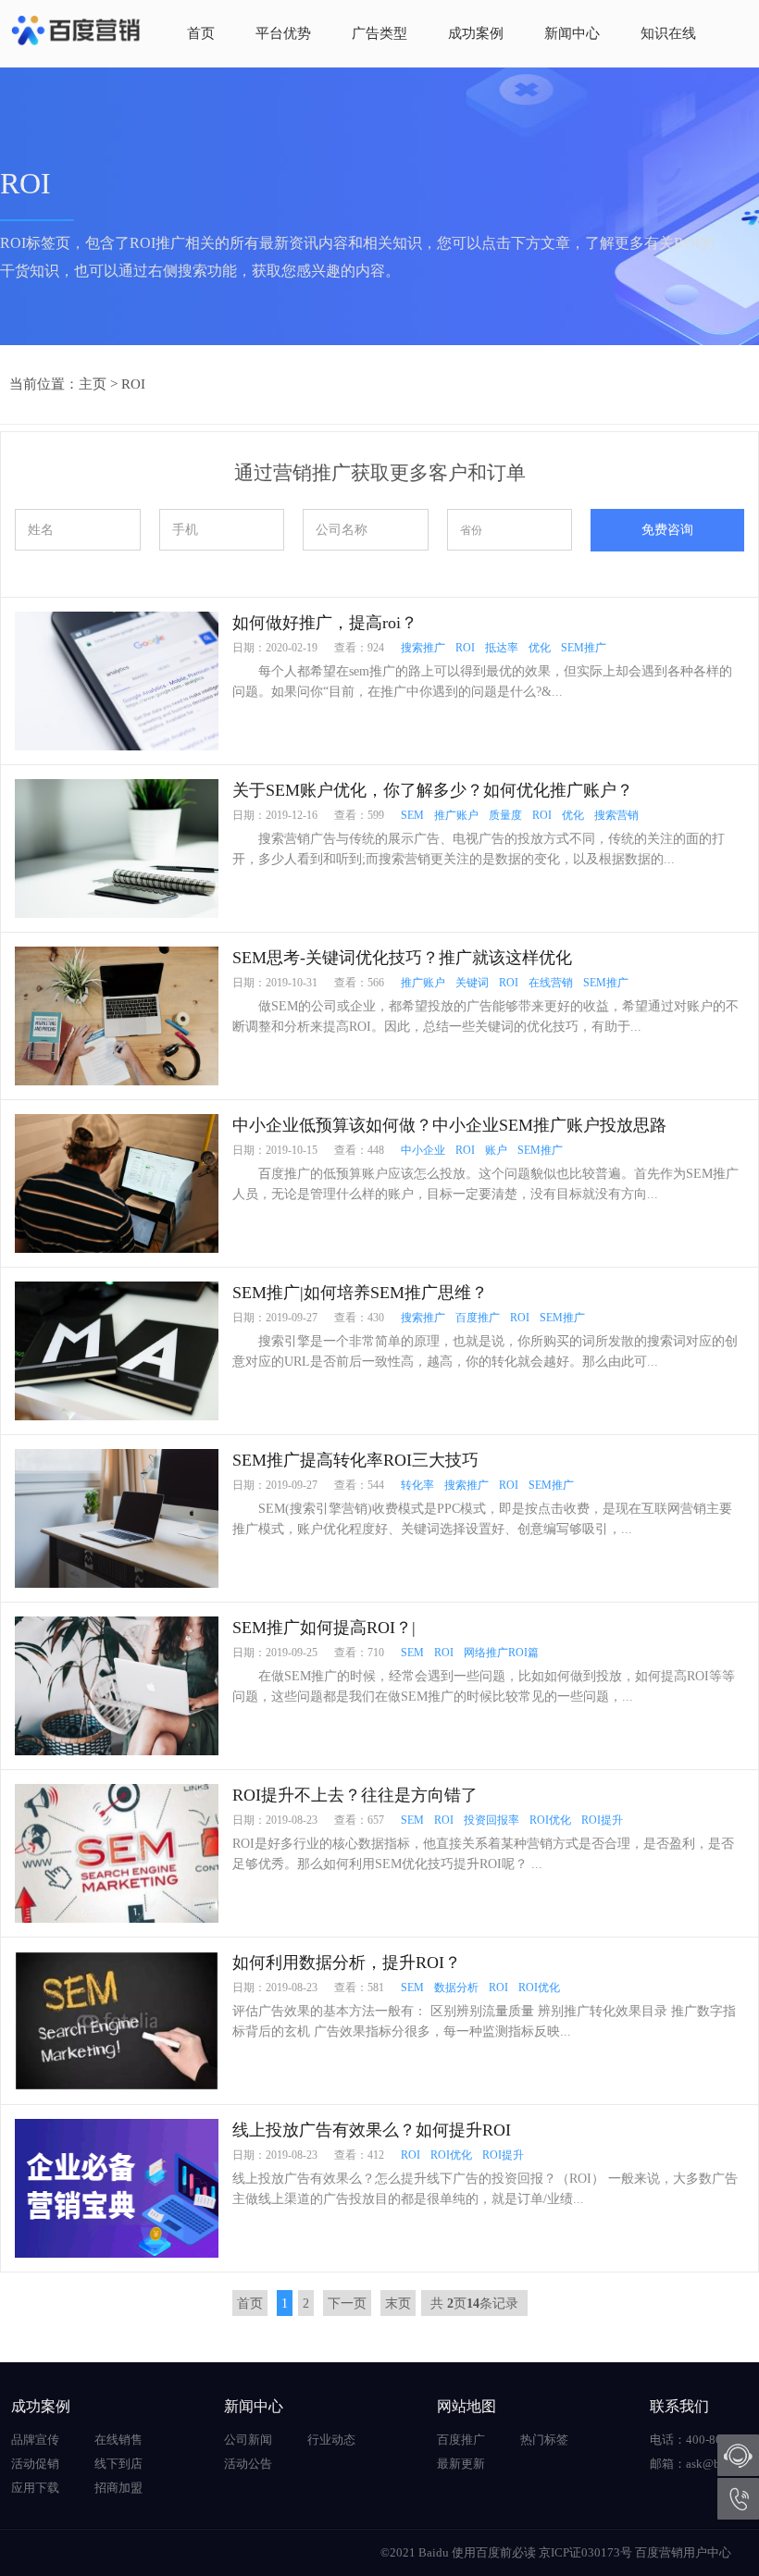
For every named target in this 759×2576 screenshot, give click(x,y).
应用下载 (35, 2488)
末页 (398, 2304)
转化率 (417, 1485)
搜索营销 (616, 815)
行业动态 (331, 2440)
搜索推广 (423, 648)
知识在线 (668, 33)
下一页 (347, 2304)
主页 (93, 384)
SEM (412, 815)
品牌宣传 (35, 2440)
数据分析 (456, 1988)
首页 (201, 33)
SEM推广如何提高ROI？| (324, 1628)
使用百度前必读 (494, 2552)
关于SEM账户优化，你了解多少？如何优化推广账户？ (433, 790)
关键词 (472, 983)
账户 (496, 1150)
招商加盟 (118, 2488)
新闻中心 (572, 33)
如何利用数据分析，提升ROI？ (347, 1963)
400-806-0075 (738, 2499)
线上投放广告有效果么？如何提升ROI (372, 2130)
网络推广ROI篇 (501, 1653)
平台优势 (283, 33)
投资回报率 (491, 1820)
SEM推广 (584, 648)
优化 (540, 648)
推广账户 (456, 815)
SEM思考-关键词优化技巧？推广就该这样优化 (402, 958)
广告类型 (379, 33)
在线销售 (118, 2440)
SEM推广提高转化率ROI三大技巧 (355, 1460)
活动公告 (248, 2464)
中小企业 (423, 1150)
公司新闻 (248, 2440)
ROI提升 (602, 1820)
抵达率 (502, 648)
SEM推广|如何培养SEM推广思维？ (360, 1293)
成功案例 (476, 33)
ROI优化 (550, 1820)
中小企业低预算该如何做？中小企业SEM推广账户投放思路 (449, 1125)
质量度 (505, 815)
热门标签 (544, 2440)
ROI (133, 384)
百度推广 (478, 1318)
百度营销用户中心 (683, 2552)
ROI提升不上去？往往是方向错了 (355, 1795)
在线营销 (551, 983)
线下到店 (118, 2464)
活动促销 (35, 2464)
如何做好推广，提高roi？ (325, 623)
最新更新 (461, 2464)
